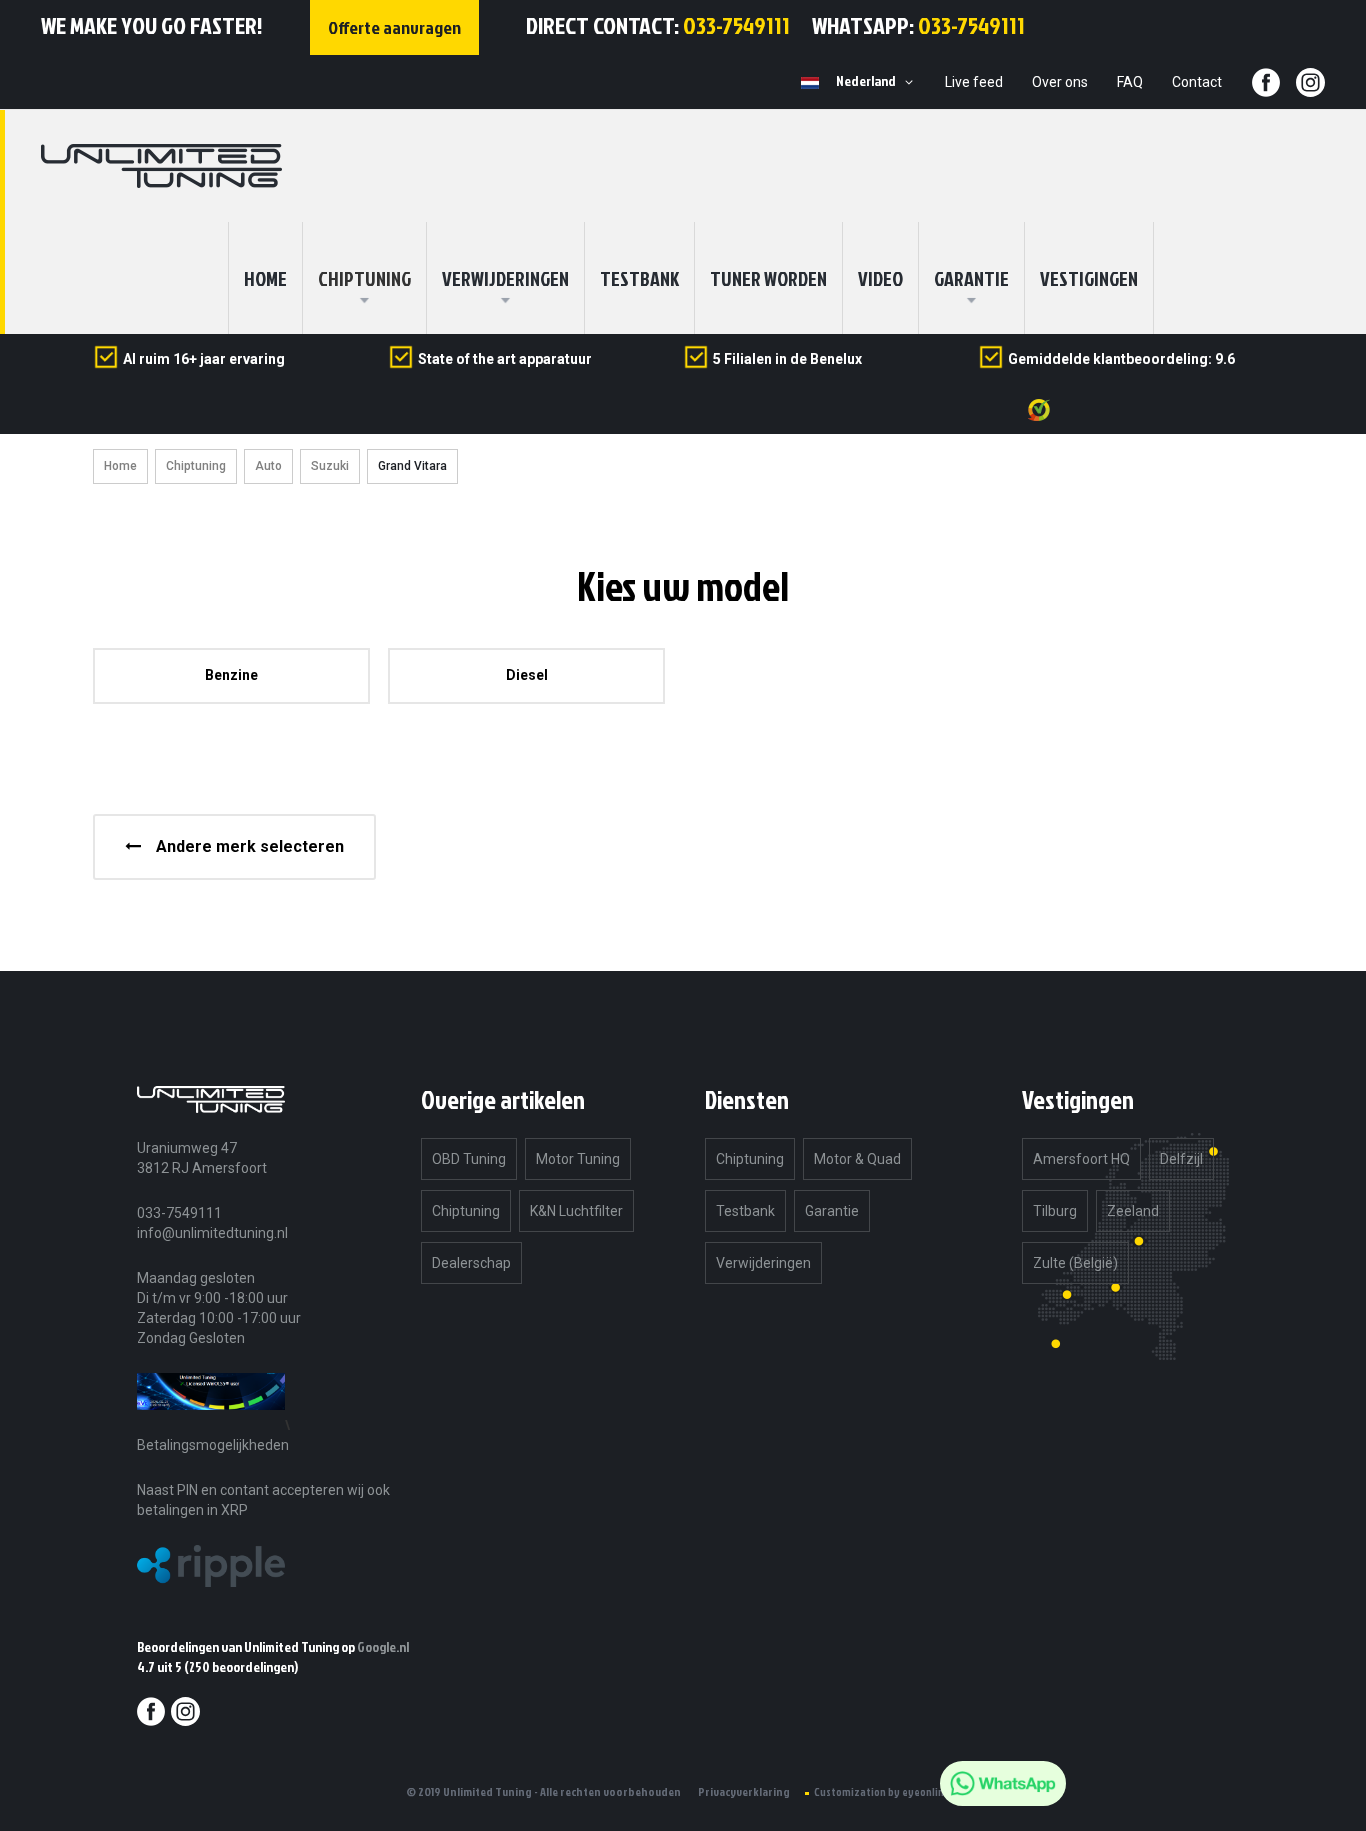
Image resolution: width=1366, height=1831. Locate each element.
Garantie (971, 278)
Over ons (1060, 82)
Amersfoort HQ (1081, 1159)
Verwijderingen (505, 278)
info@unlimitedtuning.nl (212, 1233)
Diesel (527, 675)
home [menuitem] (265, 278)
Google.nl (383, 1646)
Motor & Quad (857, 1159)
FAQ (1130, 82)
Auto (268, 466)
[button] (878, 82)
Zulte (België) (1075, 1263)
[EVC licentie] (211, 1424)
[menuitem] (364, 278)
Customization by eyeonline (882, 1792)
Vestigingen (1089, 278)
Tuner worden (768, 278)
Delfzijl (1181, 1159)
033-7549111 (736, 25)
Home (120, 466)
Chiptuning (196, 466)
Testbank (639, 278)
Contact (1197, 82)
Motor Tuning (578, 1159)
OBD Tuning (469, 1159)
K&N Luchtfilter (576, 1211)
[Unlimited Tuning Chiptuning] (161, 166)
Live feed (974, 82)
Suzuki (330, 466)
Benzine (231, 675)
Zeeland (1133, 1211)
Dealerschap (471, 1263)
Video (880, 278)
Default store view (810, 83)
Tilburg (1055, 1211)
